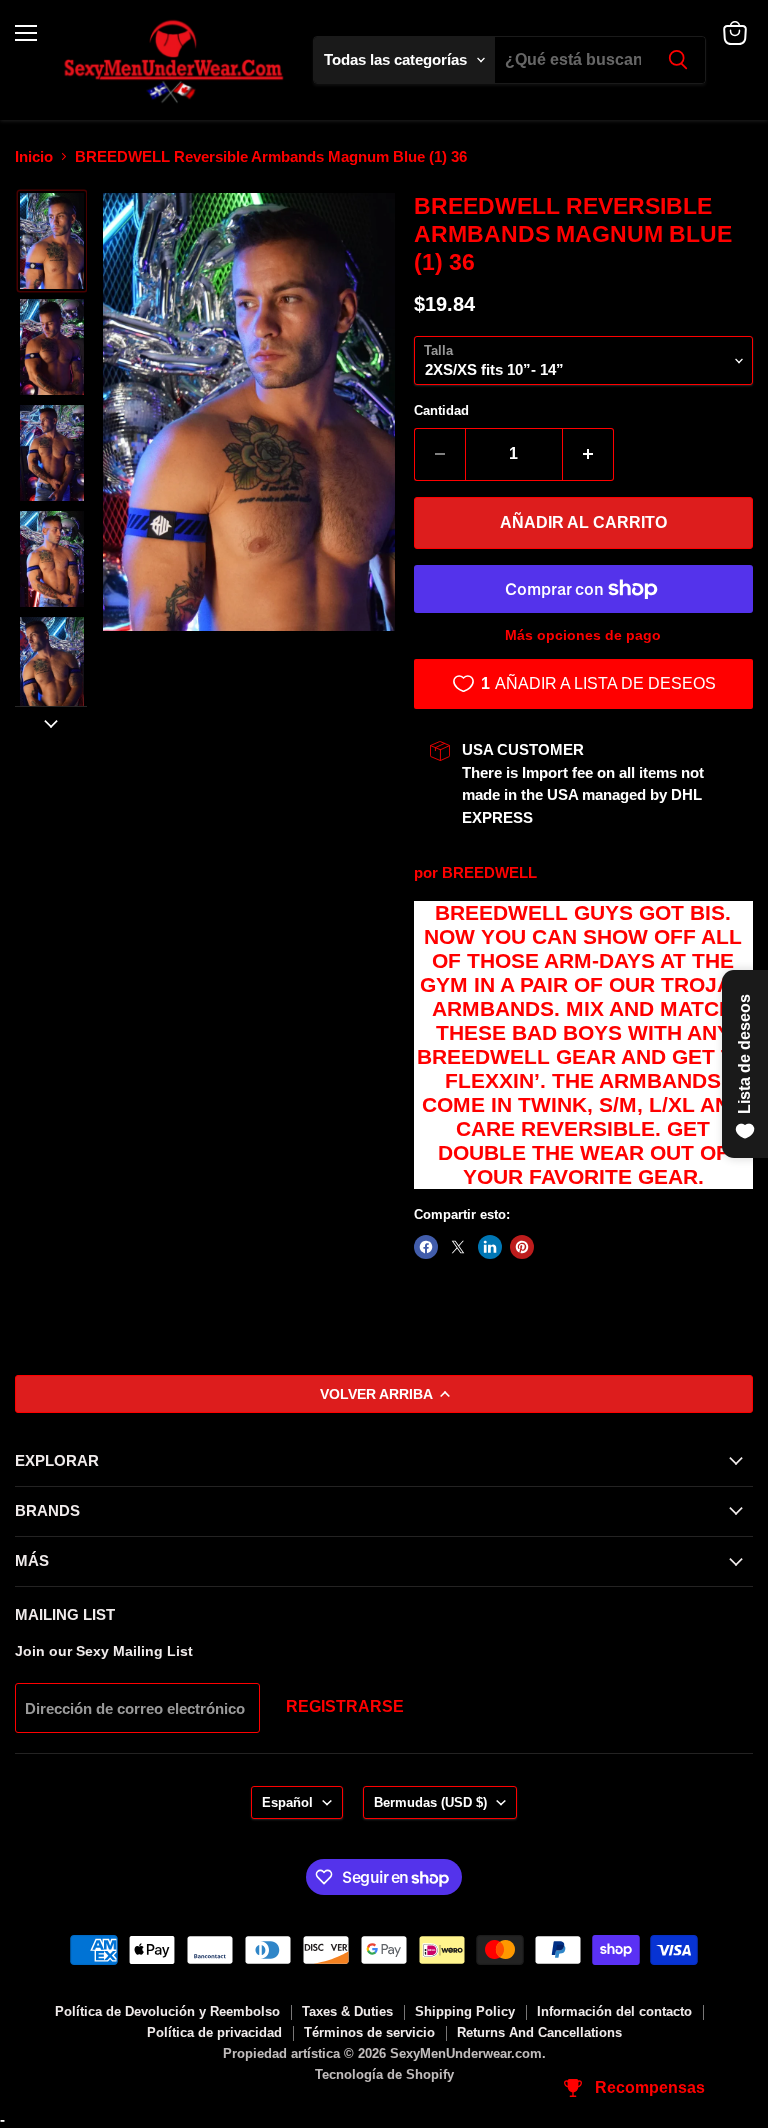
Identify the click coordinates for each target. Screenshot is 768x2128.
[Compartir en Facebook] (426, 1247)
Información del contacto (614, 2011)
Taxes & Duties (347, 2011)
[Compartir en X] (458, 1247)
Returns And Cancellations (539, 2032)
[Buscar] (678, 60)
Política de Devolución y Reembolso (167, 2011)
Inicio (34, 156)
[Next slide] (51, 722)
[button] (52, 241)
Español (287, 1802)
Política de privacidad (214, 2032)
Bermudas (430, 1802)
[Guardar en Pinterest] (522, 1247)
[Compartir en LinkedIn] (490, 1247)
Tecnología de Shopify (384, 2074)
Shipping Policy (465, 2011)
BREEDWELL (489, 872)
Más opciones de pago (583, 635)
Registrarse (345, 1706)
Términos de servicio (369, 2032)
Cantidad (441, 410)
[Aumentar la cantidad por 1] (588, 454)
